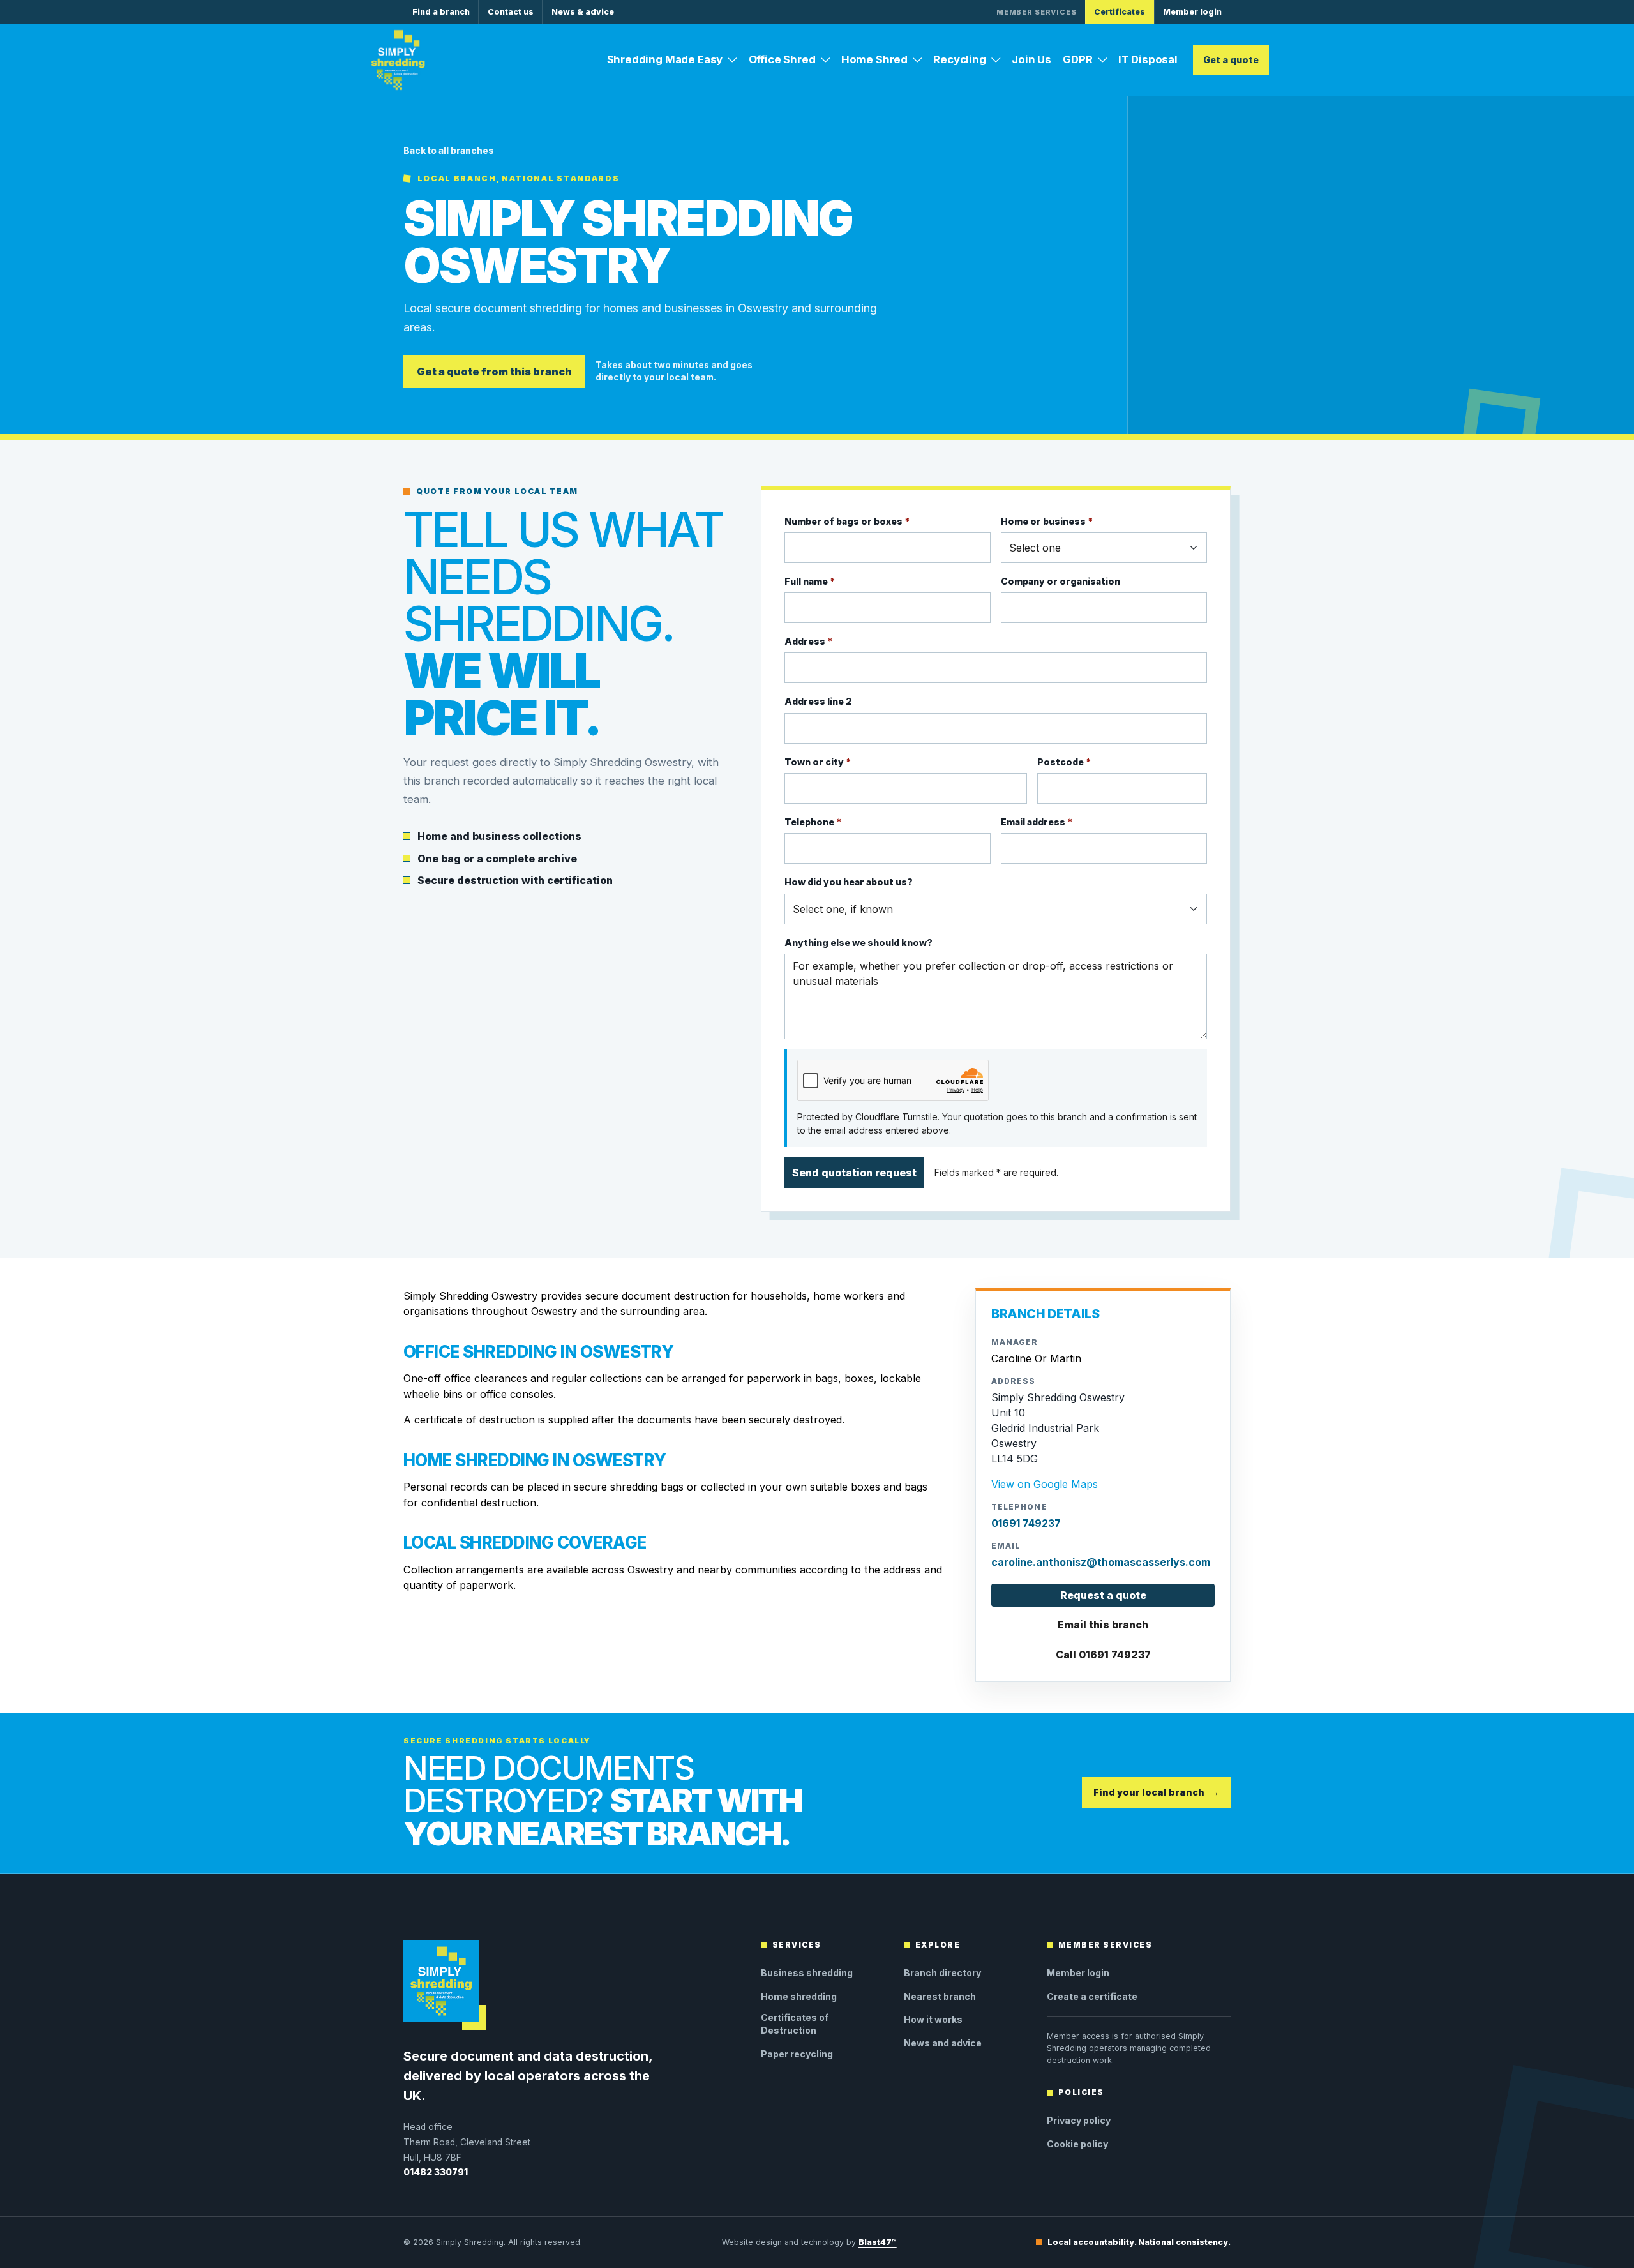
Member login (1192, 12)
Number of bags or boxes (847, 521)
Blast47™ (878, 2242)
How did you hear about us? (849, 882)
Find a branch (441, 12)
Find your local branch (1156, 1792)
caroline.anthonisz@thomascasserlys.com (1101, 1562)
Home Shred (874, 59)
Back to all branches (449, 151)
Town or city (818, 762)
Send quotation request (854, 1173)
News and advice (943, 2043)
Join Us (1031, 59)
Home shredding (799, 1996)
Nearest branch (940, 1996)
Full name (810, 581)
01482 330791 (436, 2172)
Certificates (1120, 12)
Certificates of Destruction (795, 2024)
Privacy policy (1079, 2120)
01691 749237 (1026, 1523)
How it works (933, 2019)
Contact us (511, 12)
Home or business (1047, 521)
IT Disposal (1148, 59)
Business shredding (807, 1973)
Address (808, 641)
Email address (1037, 822)
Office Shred (782, 59)
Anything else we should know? (858, 942)
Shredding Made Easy (665, 59)
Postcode (1064, 762)
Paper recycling (797, 2054)
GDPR (1077, 59)
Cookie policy (1077, 2144)
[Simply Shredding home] (398, 60)
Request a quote (1103, 1595)
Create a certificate (1092, 1996)
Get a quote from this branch (494, 372)
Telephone (813, 822)
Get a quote (1231, 60)
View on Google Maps (1045, 1484)
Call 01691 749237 (1103, 1655)
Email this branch (1103, 1625)
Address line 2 (818, 701)
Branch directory (942, 1973)
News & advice (583, 12)
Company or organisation (1061, 581)
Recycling (960, 59)
